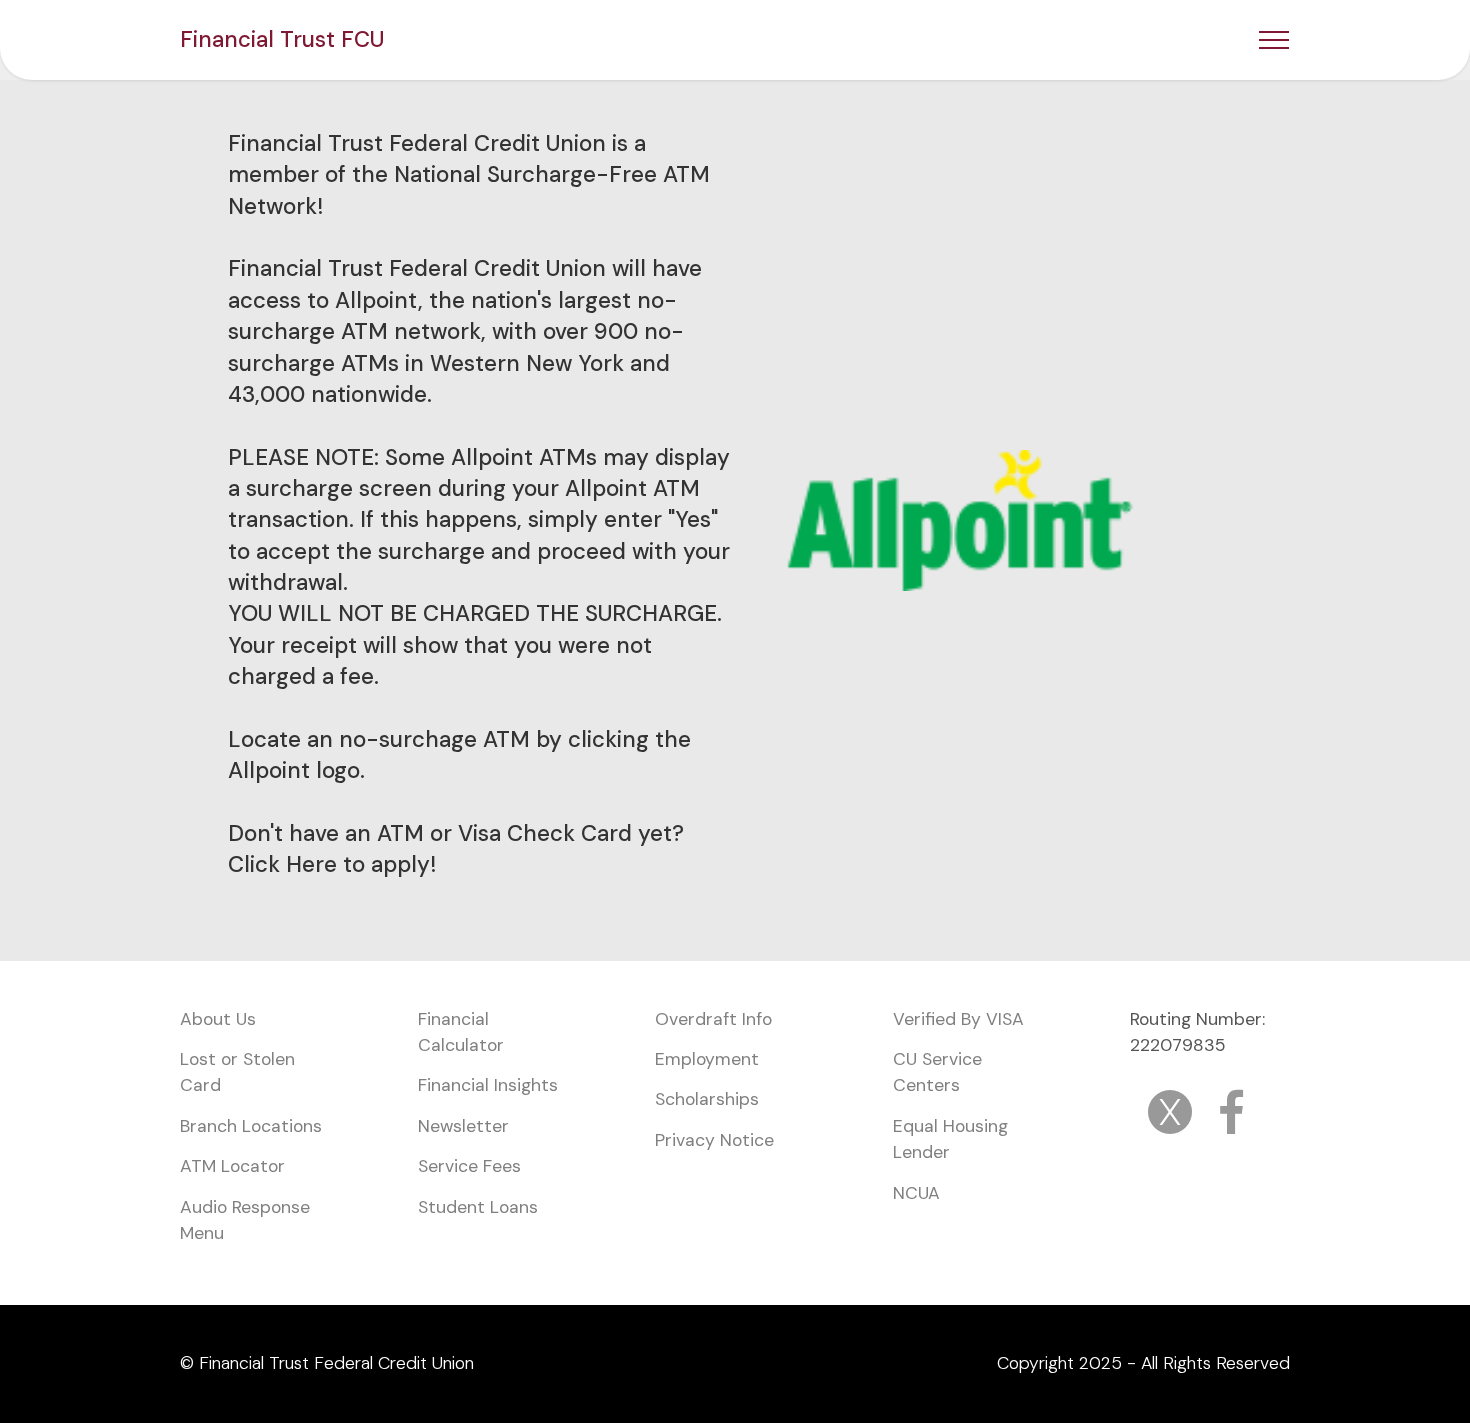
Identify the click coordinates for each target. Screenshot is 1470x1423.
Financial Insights (488, 1085)
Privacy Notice (714, 1140)
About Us (218, 1019)
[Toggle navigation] (1274, 40)
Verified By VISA (958, 1019)
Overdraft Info (713, 1019)
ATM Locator (232, 1166)
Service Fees (469, 1166)
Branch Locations (251, 1126)
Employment (707, 1059)
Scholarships (709, 1099)
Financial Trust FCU (282, 39)
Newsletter (463, 1126)
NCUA (916, 1193)
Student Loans (478, 1207)
